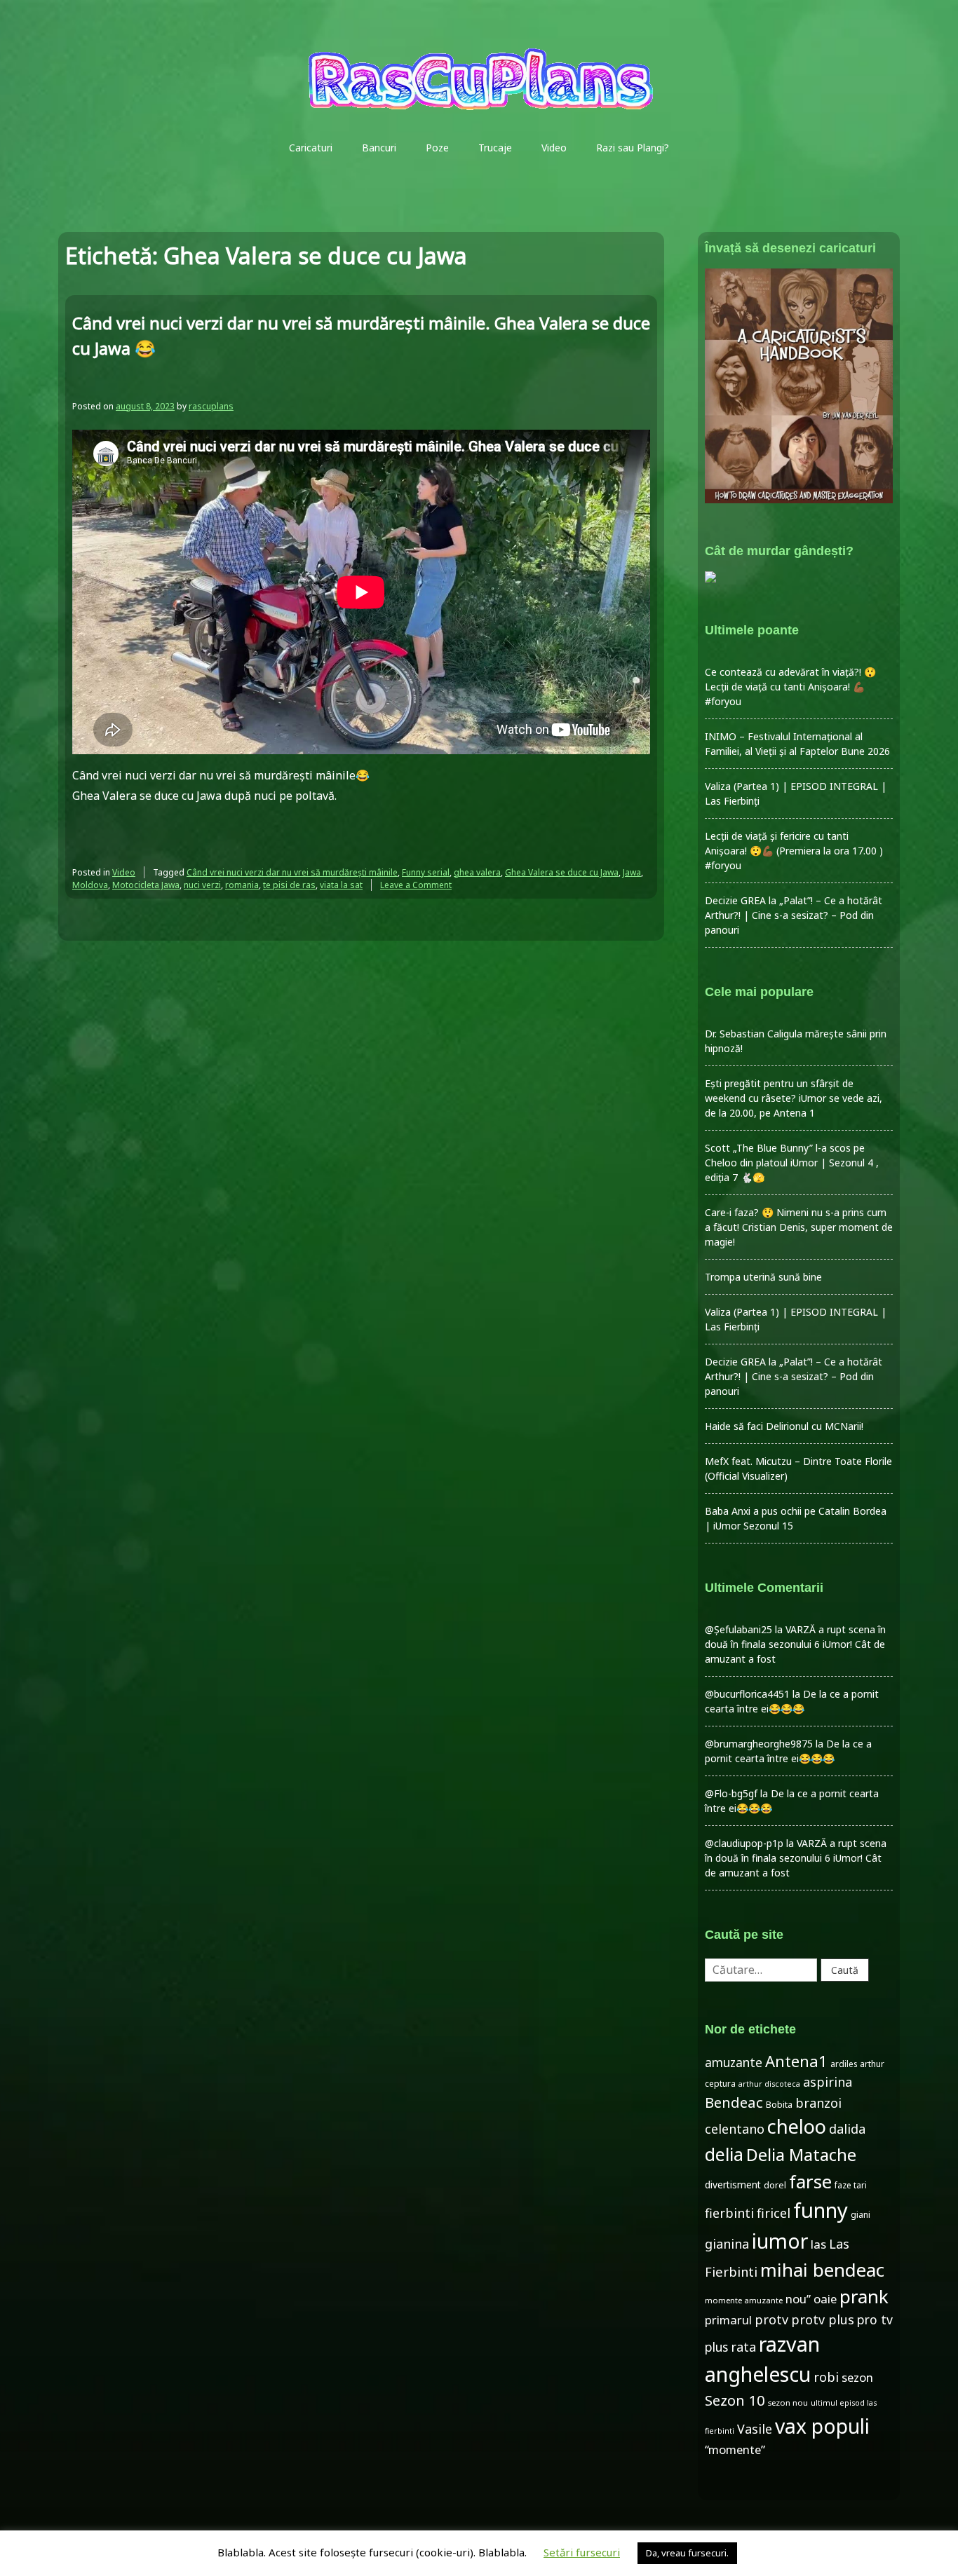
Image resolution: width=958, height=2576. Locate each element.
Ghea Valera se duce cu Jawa (562, 872)
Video (554, 148)
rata (743, 2347)
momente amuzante (744, 2300)
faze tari (851, 2185)
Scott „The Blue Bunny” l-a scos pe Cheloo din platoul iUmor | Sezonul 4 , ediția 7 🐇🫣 (792, 1163)
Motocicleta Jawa (146, 885)
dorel (775, 2185)
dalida (847, 2129)
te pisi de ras (289, 885)
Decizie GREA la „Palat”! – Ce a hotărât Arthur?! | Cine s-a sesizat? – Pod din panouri (794, 915)
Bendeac (734, 2102)
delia (724, 2154)
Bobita (779, 2105)
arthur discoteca (769, 2084)
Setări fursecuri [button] (582, 2552)
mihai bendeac (822, 2270)
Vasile (755, 2429)
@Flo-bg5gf (731, 1793)
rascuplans (211, 406)
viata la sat (341, 885)
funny (821, 2210)
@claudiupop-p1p (744, 1843)
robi (826, 2377)
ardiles (844, 2064)
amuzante (734, 2063)
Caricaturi (311, 148)
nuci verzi (202, 885)
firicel (774, 2213)
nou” (798, 2299)
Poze (437, 148)
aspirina (828, 2082)
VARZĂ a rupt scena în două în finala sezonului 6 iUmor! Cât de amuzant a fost (795, 1644)
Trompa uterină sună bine (763, 1277)
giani (861, 2215)
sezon (857, 2377)
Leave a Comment (416, 885)
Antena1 (796, 2061)
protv (771, 2319)
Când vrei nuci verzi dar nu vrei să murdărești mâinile (292, 872)
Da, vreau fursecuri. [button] (687, 2553)
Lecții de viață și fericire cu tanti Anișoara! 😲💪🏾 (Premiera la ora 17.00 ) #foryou (794, 851)
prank (864, 2296)
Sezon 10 (735, 2400)
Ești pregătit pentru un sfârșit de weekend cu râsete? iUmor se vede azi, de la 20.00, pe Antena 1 (794, 1098)
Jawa (632, 872)
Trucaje (495, 148)
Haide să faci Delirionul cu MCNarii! (784, 1426)
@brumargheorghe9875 (759, 1744)
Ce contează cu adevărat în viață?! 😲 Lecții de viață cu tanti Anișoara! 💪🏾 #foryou (790, 687)
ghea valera (477, 872)
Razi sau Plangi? (633, 148)
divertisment (733, 2185)
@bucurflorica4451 (747, 1694)
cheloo (797, 2126)
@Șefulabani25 (738, 1629)
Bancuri (379, 148)
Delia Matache (801, 2155)
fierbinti (729, 2213)
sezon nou (788, 2403)
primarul (728, 2320)
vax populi (822, 2426)
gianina (727, 2244)
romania (242, 885)
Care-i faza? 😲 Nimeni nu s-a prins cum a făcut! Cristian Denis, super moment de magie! (799, 1227)
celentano (735, 2129)
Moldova (90, 885)
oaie (825, 2299)
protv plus (823, 2319)
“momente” (735, 2449)
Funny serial (426, 872)
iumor (780, 2241)
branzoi (818, 2103)
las (818, 2244)
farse (810, 2181)
